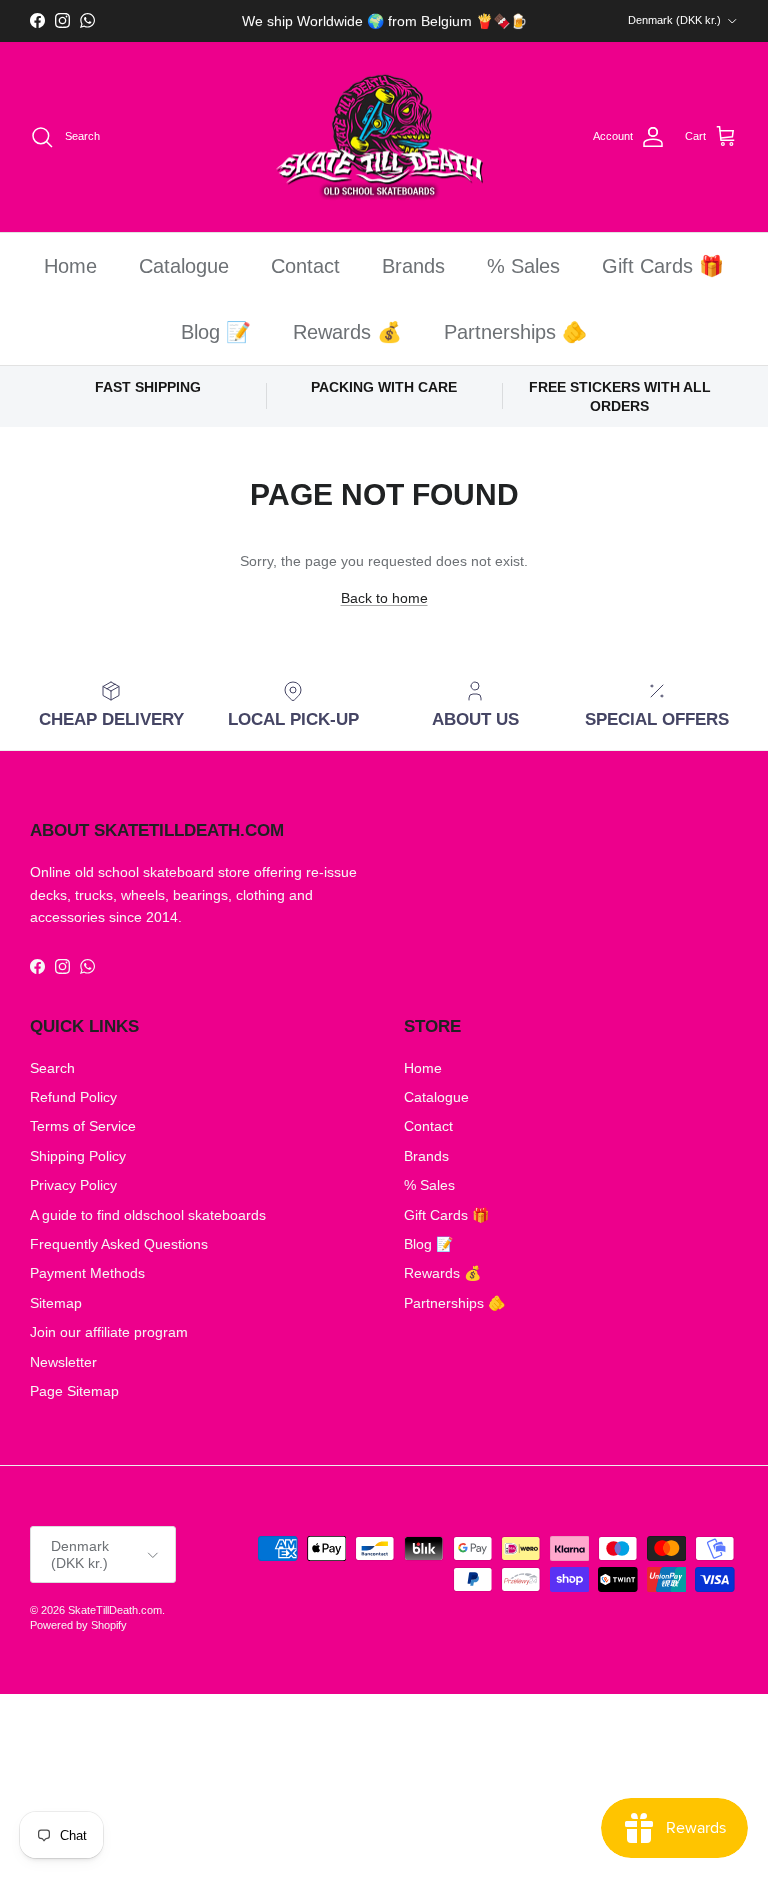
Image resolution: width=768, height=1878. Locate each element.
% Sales (523, 266)
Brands (413, 266)
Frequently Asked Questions (119, 1244)
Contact (305, 266)
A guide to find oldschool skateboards (148, 1215)
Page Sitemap (74, 1391)
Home (70, 266)
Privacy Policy (73, 1185)
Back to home (384, 598)
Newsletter (63, 1362)
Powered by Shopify (78, 1625)
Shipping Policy (78, 1156)
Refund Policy (73, 1097)
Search (52, 1068)
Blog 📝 (216, 332)
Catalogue (184, 266)
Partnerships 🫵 (515, 332)
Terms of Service (83, 1126)
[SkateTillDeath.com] (384, 137)
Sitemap (56, 1303)
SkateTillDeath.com (115, 1610)
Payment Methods (87, 1273)
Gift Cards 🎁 (663, 266)
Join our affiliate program (109, 1332)
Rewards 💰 (347, 332)
